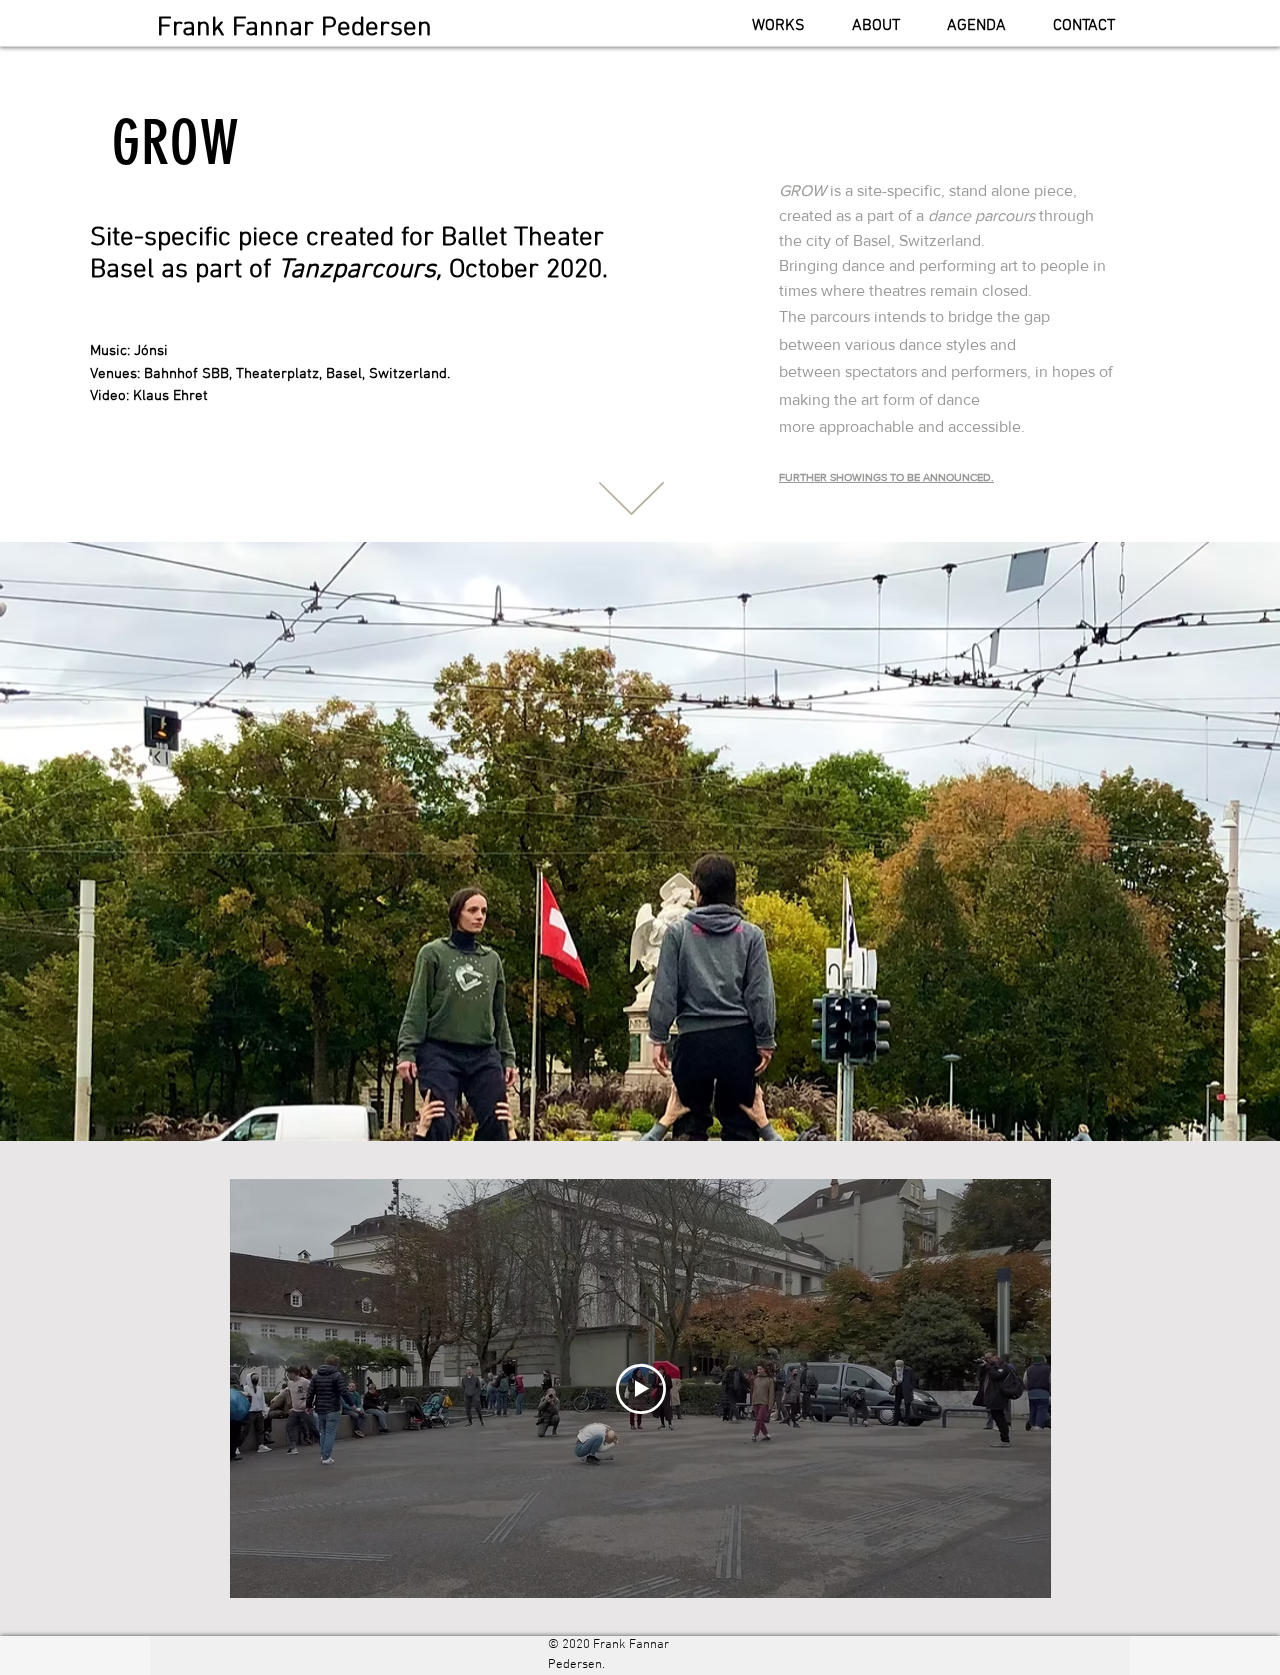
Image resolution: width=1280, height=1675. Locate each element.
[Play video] (641, 1389)
